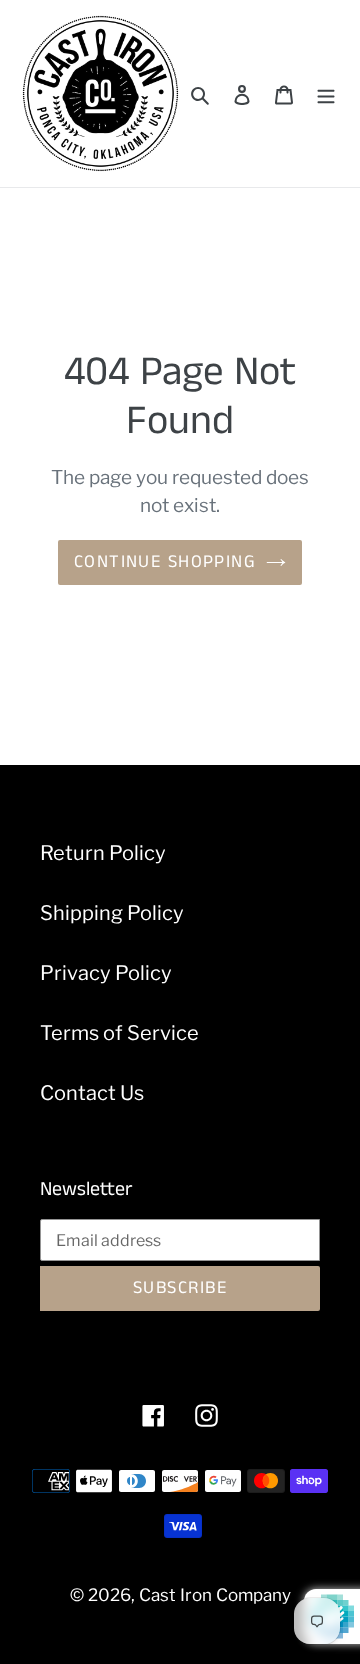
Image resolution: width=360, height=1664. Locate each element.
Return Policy (103, 853)
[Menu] (326, 94)
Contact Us (92, 1093)
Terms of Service (119, 1033)
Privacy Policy (106, 973)
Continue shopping (165, 562)
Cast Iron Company (215, 1595)
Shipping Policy (112, 913)
